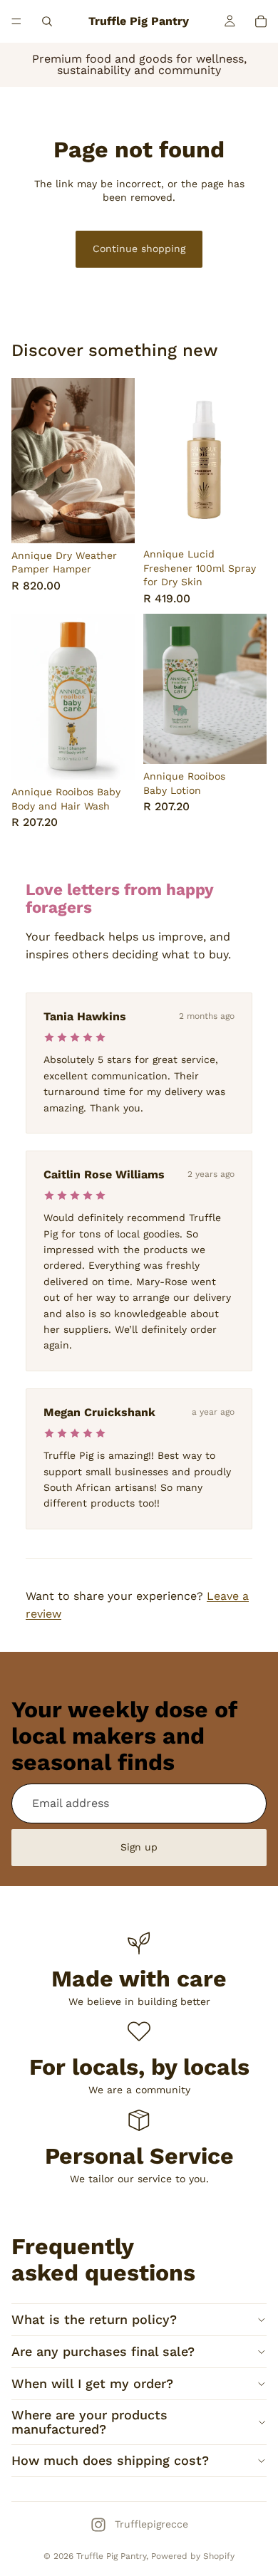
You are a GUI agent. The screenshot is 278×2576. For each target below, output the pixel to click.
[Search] (47, 21)
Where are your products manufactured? (89, 2422)
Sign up (139, 1847)
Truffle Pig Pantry (111, 2556)
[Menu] (16, 21)
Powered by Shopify (193, 2556)
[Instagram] (98, 2525)
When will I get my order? (92, 2383)
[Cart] (261, 21)
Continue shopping (139, 248)
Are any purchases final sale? (103, 2351)
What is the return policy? (94, 2319)
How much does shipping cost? (110, 2460)
